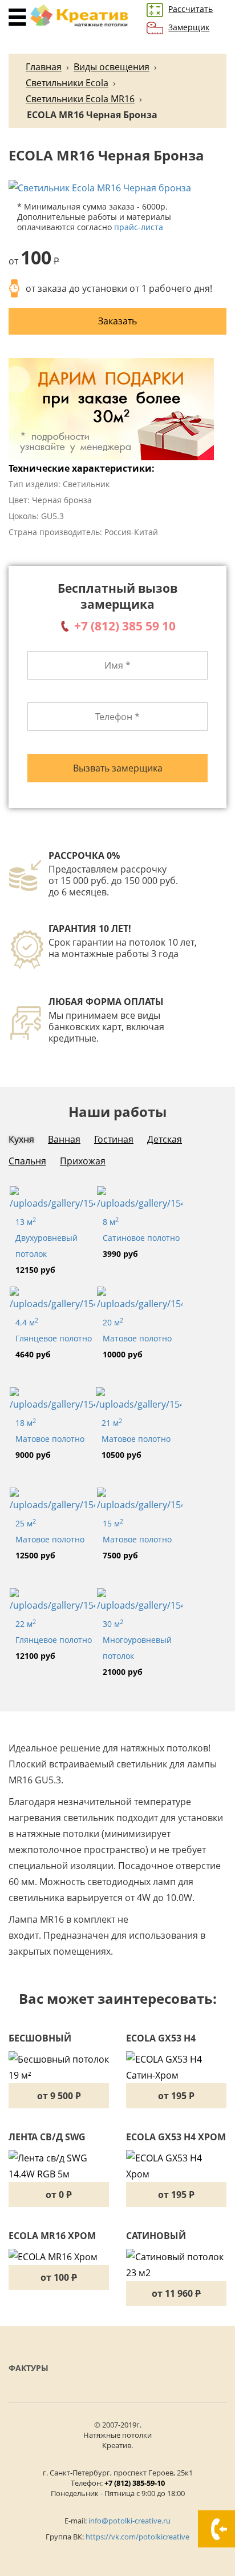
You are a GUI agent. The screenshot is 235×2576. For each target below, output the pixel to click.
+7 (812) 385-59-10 (135, 2483)
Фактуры (29, 2368)
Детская (165, 1139)
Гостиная (114, 1139)
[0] (19, 17)
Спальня (27, 1161)
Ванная (64, 1139)
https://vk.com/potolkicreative (137, 2537)
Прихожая (83, 1161)
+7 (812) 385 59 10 (125, 626)
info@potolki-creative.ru (129, 2521)
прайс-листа (139, 227)
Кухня (21, 1139)
